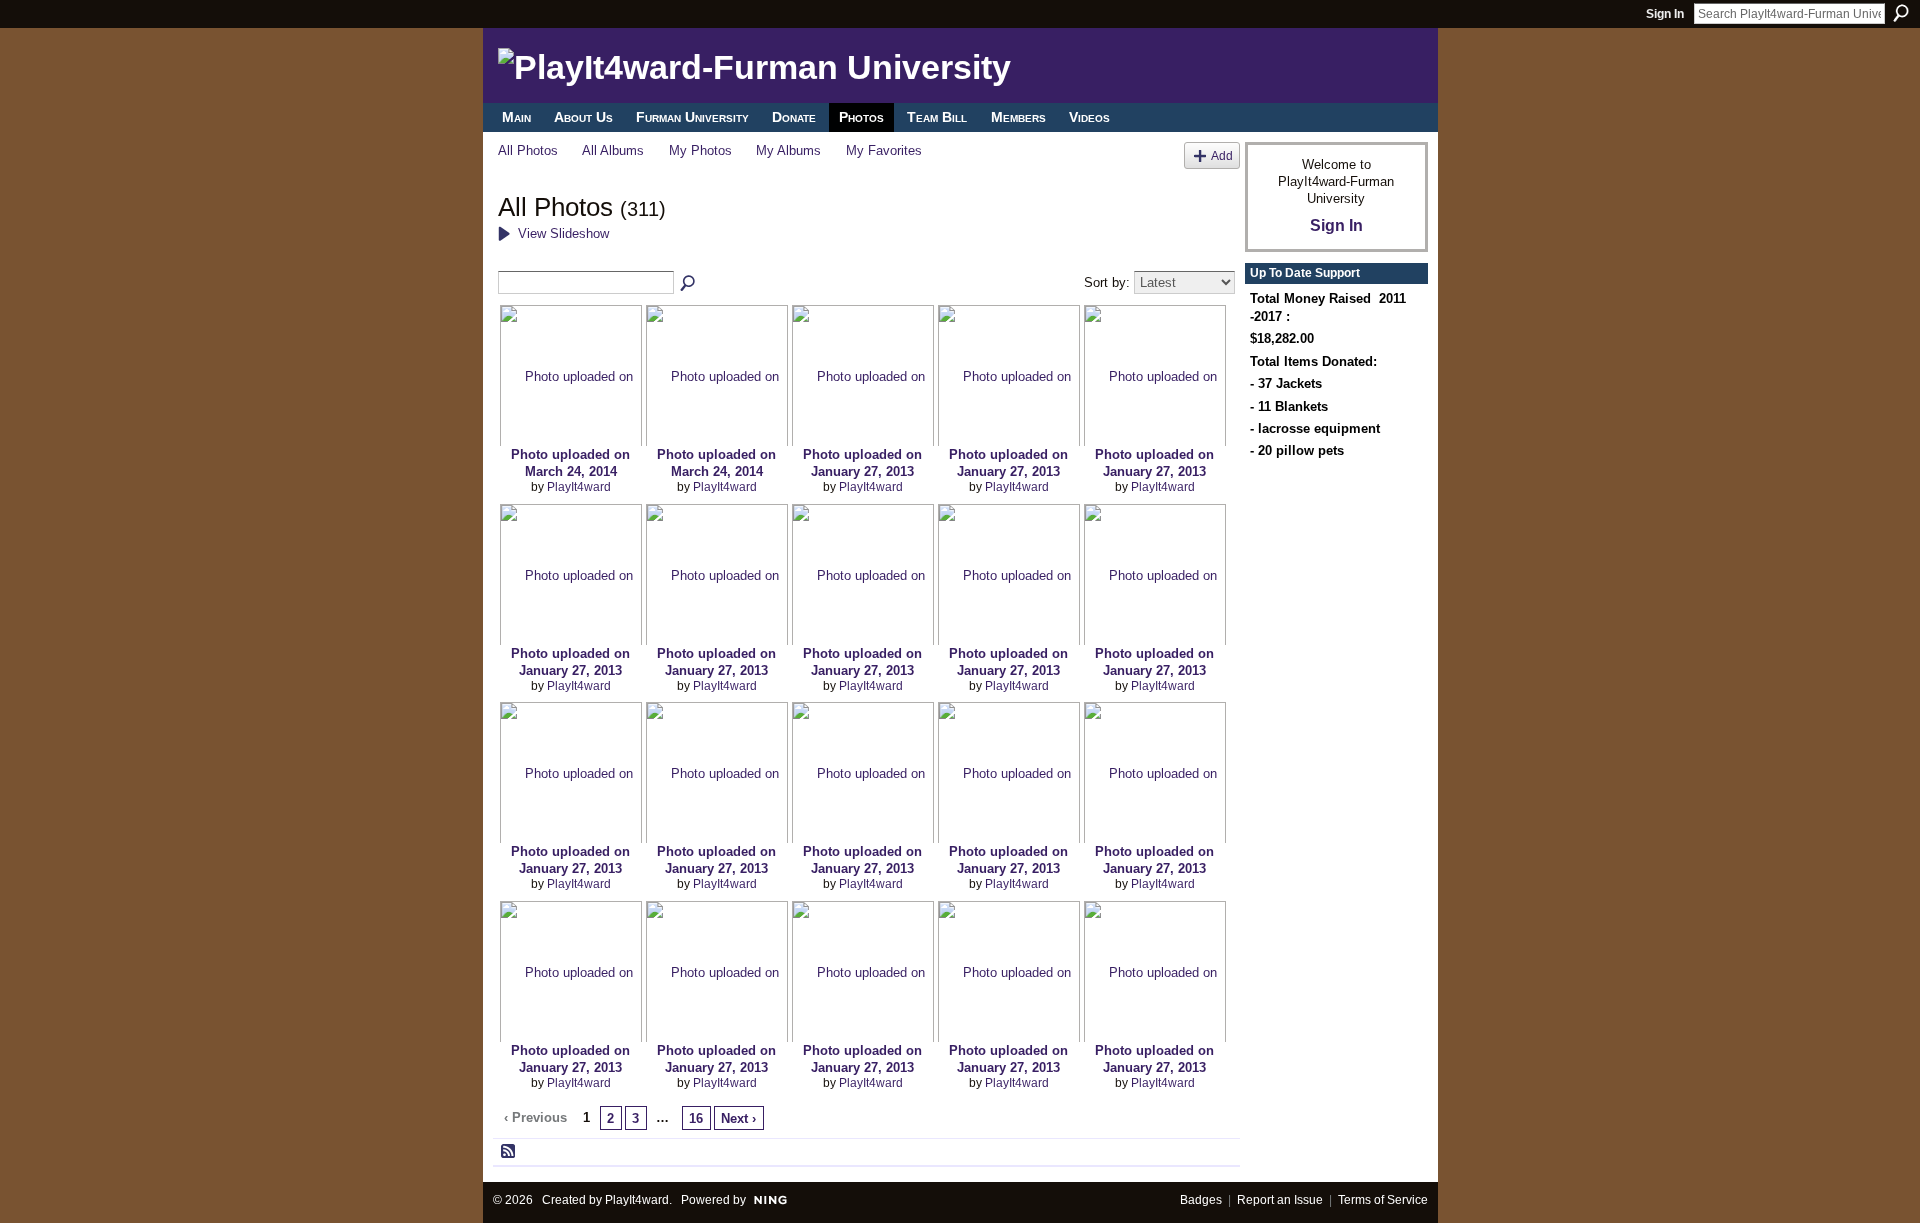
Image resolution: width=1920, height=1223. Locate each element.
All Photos (528, 150)
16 (696, 1118)
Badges (1201, 1200)
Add (1222, 155)
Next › (738, 1118)
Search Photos (689, 284)
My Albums (788, 150)
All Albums (613, 150)
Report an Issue (1280, 1200)
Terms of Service (1383, 1200)
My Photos (700, 150)
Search (1901, 13)
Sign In (1665, 14)
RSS (509, 1152)
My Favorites (884, 150)
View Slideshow (563, 233)
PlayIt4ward (579, 487)
